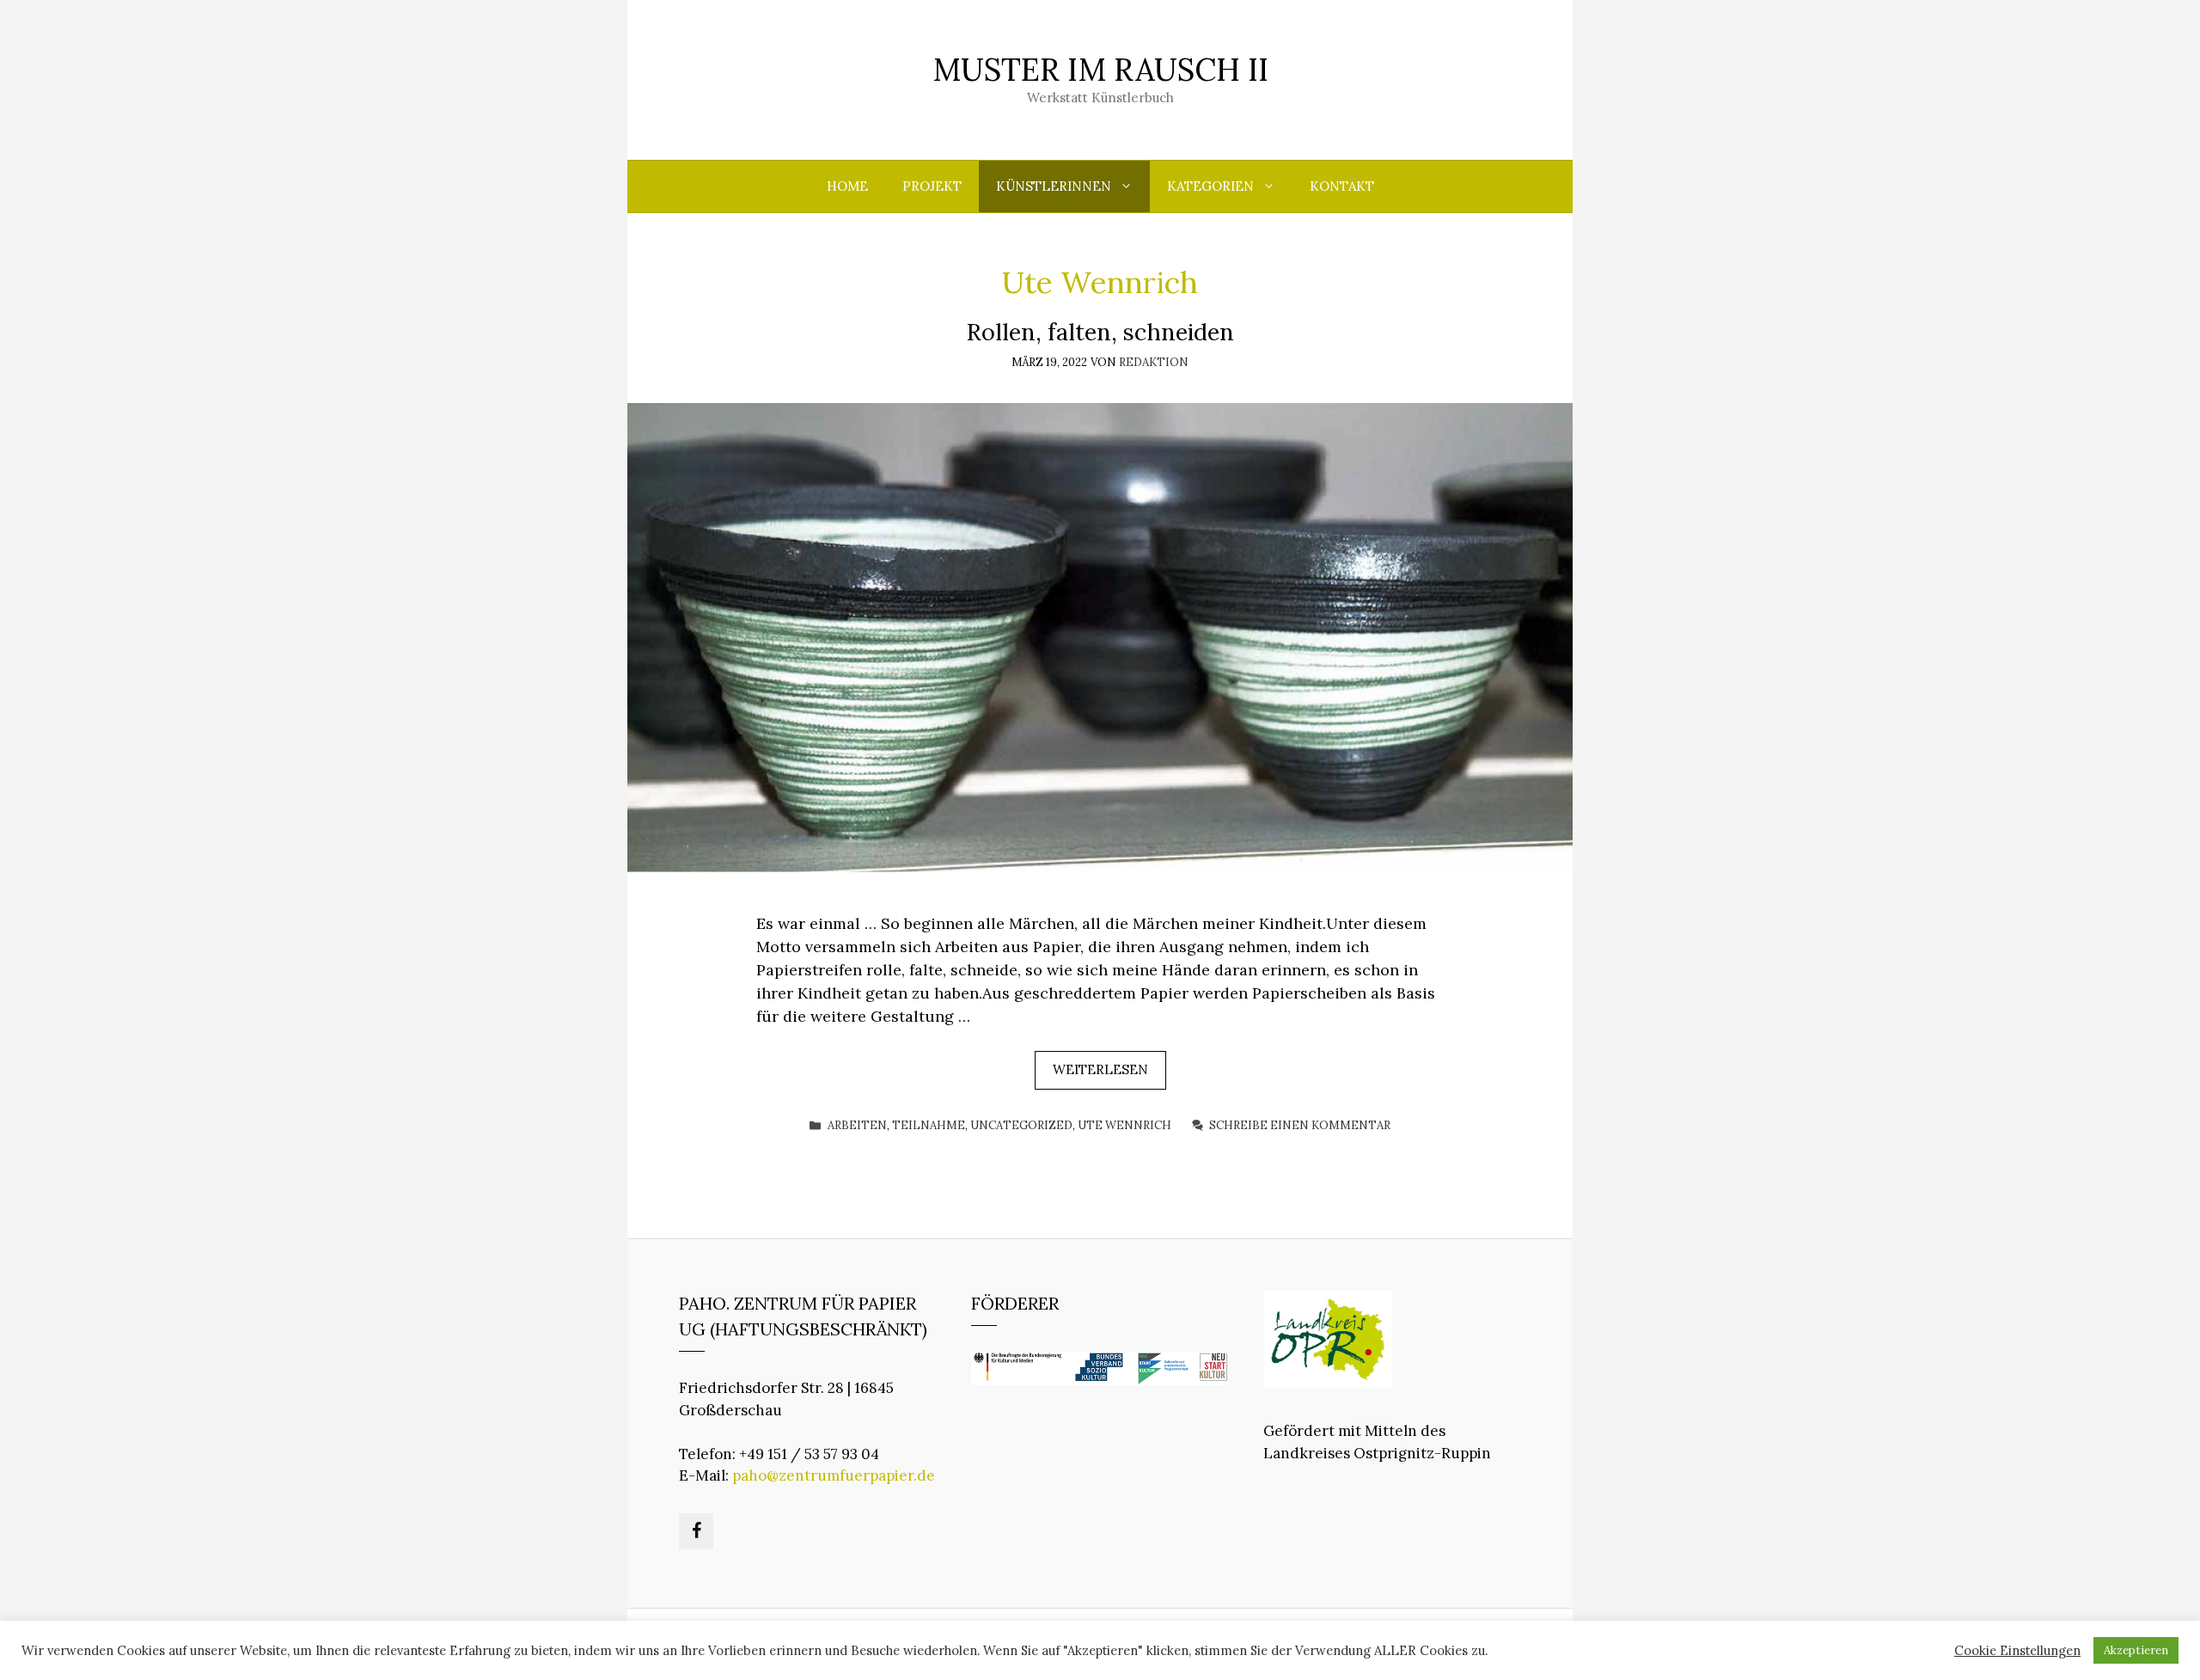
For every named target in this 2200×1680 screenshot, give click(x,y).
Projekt (932, 186)
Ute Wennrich (1124, 1125)
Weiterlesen (1100, 1069)
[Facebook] (696, 1531)
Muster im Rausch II (1100, 70)
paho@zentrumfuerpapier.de (834, 1475)
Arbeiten (857, 1125)
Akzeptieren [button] (2136, 1650)
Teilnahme (929, 1125)
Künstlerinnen (1054, 186)
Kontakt (1342, 186)
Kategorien (1210, 186)
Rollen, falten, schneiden (1100, 332)
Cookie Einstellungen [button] (2017, 1651)
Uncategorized (1021, 1125)
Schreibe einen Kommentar (1300, 1125)
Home (847, 186)
